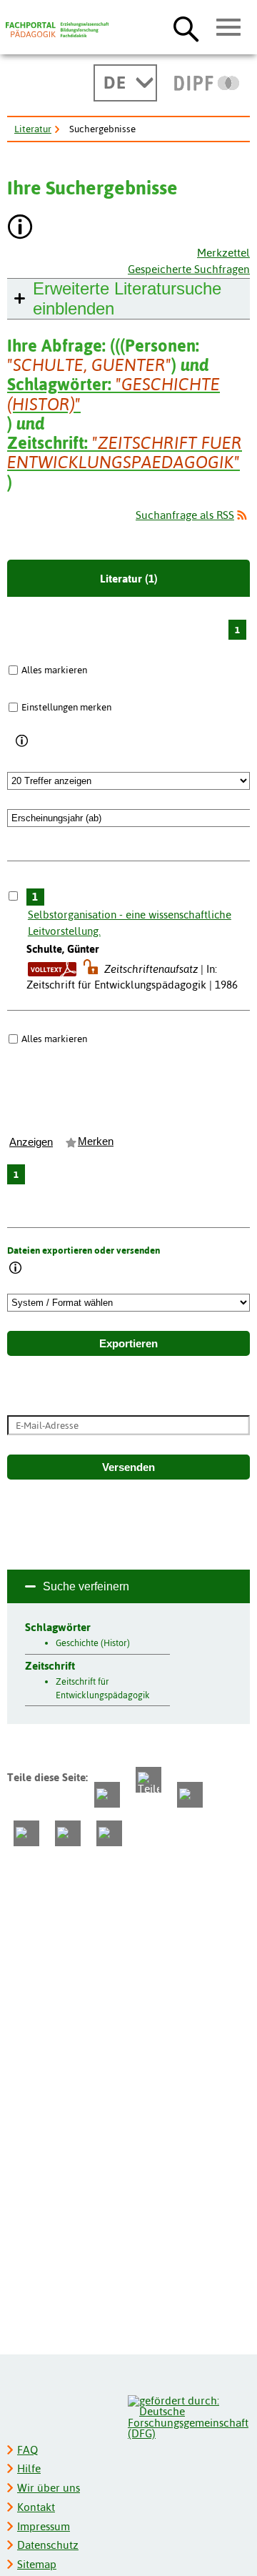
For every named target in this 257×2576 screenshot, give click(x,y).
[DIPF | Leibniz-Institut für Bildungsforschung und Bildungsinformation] (207, 83)
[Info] (22, 741)
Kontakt (36, 2507)
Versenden (128, 1467)
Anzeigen (31, 1142)
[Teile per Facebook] (107, 1795)
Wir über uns (49, 2488)
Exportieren (128, 1344)
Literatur (33, 129)
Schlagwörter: (114, 394)
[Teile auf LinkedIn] (26, 1833)
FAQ (27, 2450)
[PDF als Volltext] (52, 969)
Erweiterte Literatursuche (127, 298)
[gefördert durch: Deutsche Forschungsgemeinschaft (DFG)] (188, 2416)
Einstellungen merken (66, 707)
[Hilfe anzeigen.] (21, 228)
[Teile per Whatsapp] (190, 1795)
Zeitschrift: (125, 452)
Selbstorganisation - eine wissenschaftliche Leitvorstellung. (130, 923)
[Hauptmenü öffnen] (229, 28)
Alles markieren (54, 670)
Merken (96, 1141)
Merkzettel (223, 253)
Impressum (44, 2526)
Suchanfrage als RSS (185, 515)
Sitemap (37, 2564)
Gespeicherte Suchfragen (189, 269)
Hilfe (29, 2468)
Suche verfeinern (86, 1586)
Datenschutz (48, 2545)
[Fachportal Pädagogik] (57, 30)
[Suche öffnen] (186, 29)
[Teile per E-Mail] (68, 1833)
